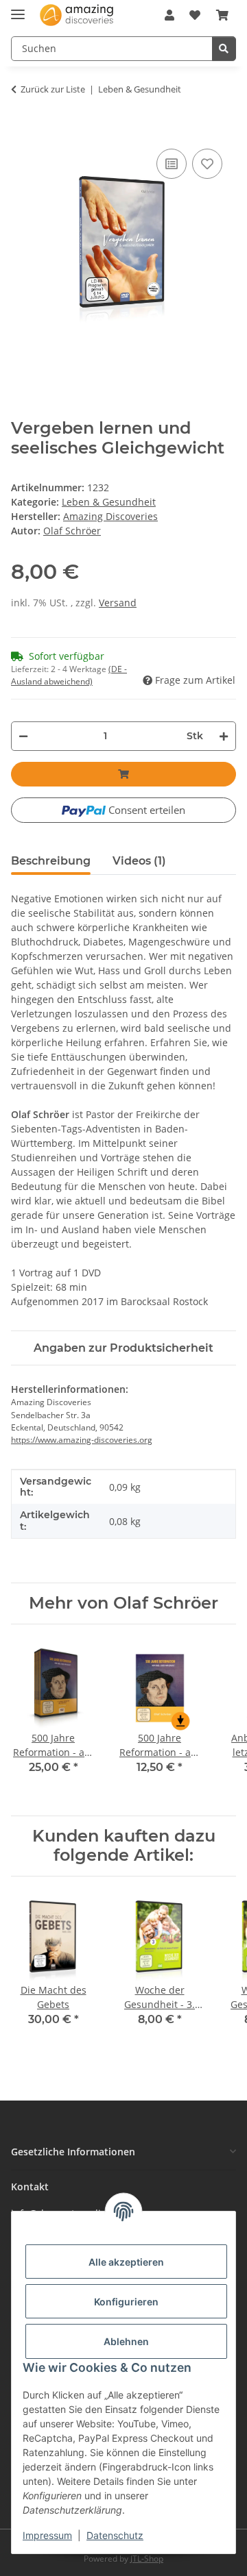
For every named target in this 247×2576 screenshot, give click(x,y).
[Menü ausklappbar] (18, 9)
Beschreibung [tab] (51, 861)
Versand (118, 603)
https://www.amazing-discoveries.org (82, 1440)
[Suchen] (224, 49)
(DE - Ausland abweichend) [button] (69, 675)
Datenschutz (115, 2535)
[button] (169, 15)
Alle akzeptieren (126, 2262)
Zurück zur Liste (53, 89)
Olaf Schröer (72, 531)
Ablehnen (126, 2341)
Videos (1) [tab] (139, 861)
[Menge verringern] (23, 736)
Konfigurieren (126, 2302)
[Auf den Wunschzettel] (207, 164)
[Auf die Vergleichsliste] (172, 164)
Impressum (47, 2535)
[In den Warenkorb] (18, 132)
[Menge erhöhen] (224, 736)
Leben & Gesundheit (109, 502)
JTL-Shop (147, 2559)
